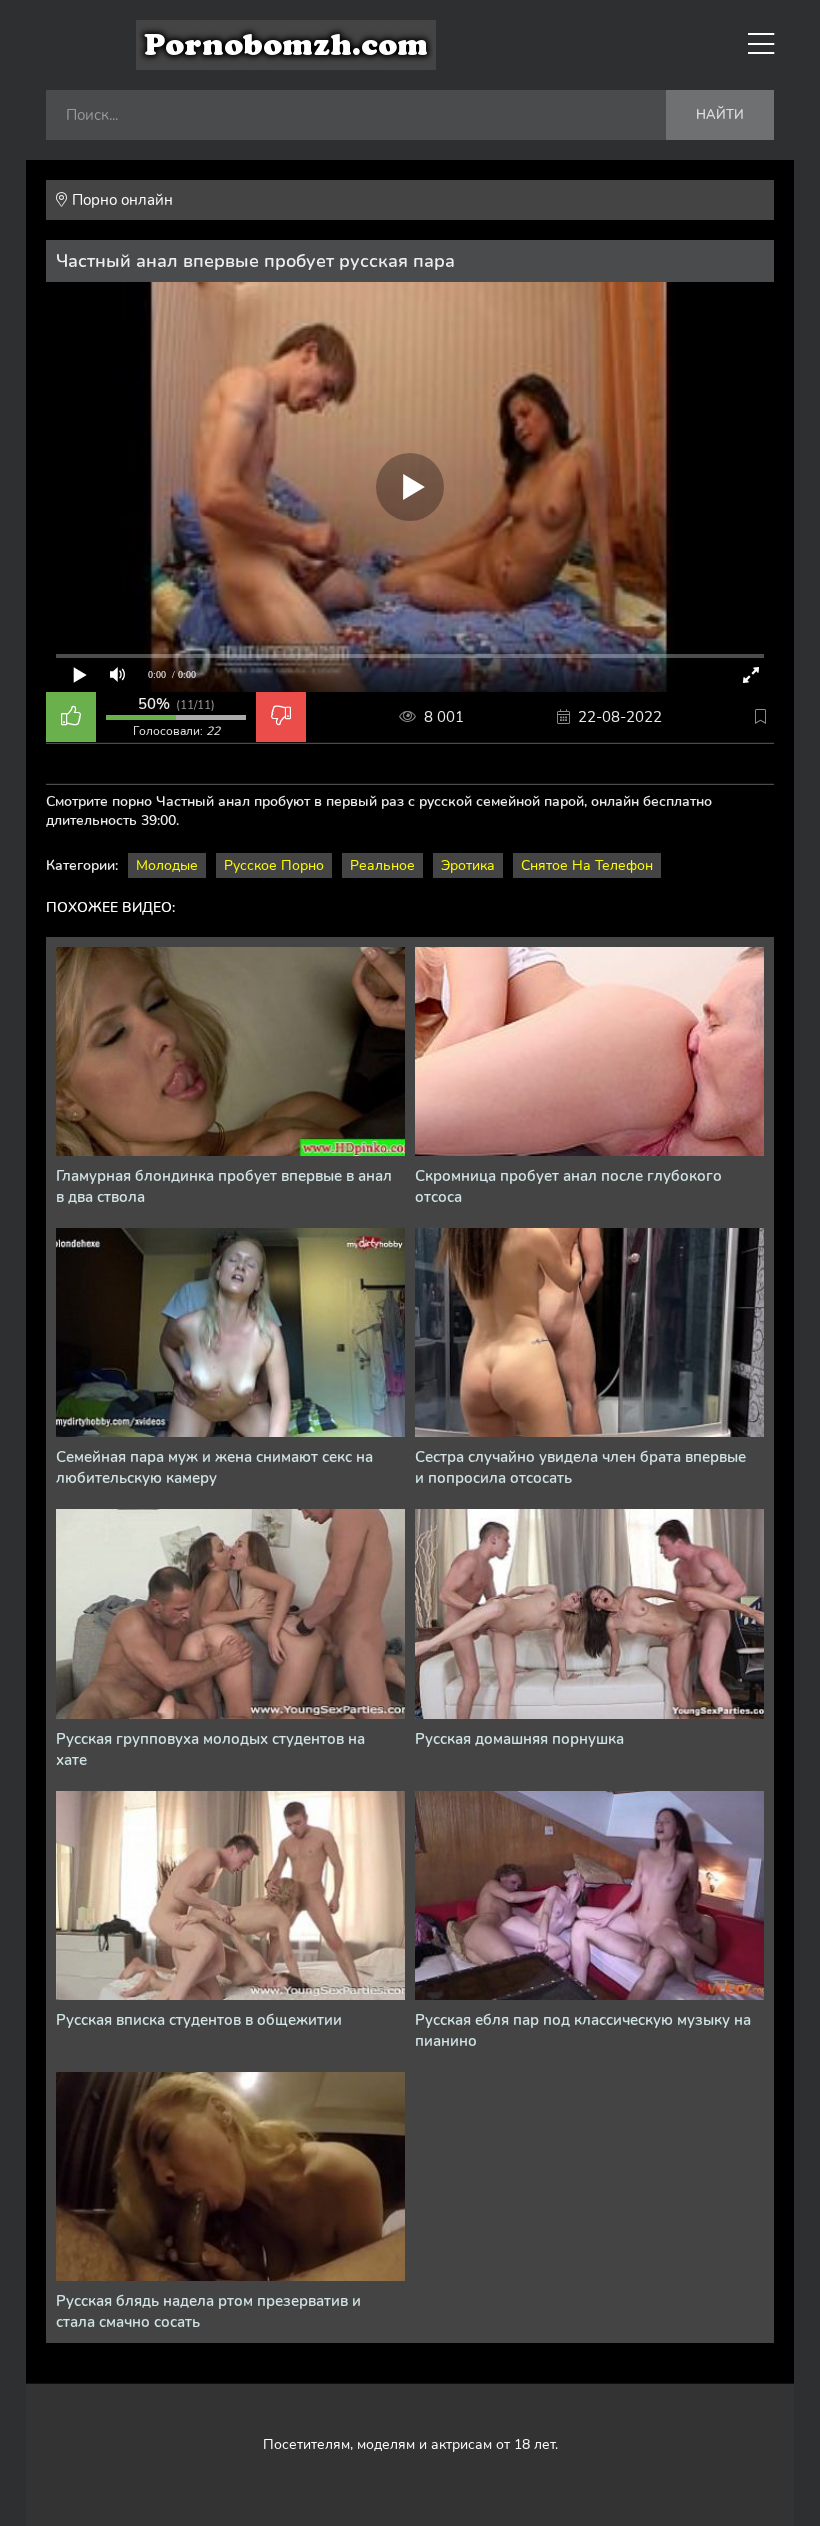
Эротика (468, 865)
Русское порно (274, 865)
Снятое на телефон (587, 865)
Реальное (382, 865)
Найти (720, 115)
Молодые (167, 865)
